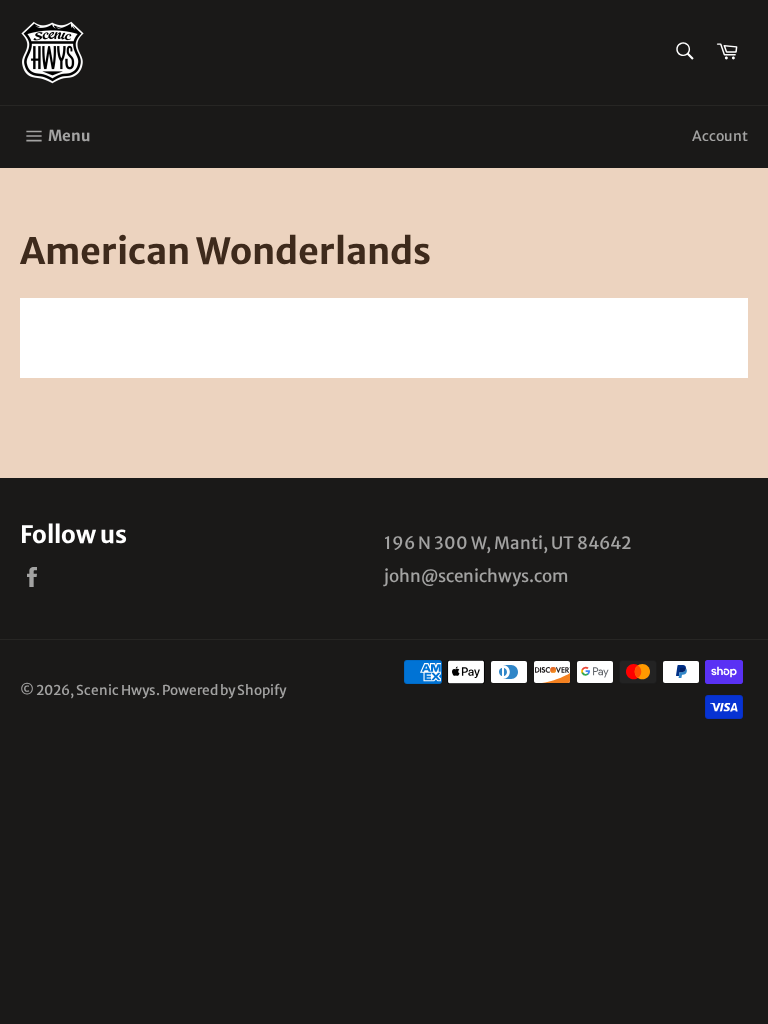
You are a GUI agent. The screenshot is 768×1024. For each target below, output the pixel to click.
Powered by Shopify (224, 690)
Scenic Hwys (116, 690)
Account (720, 136)
